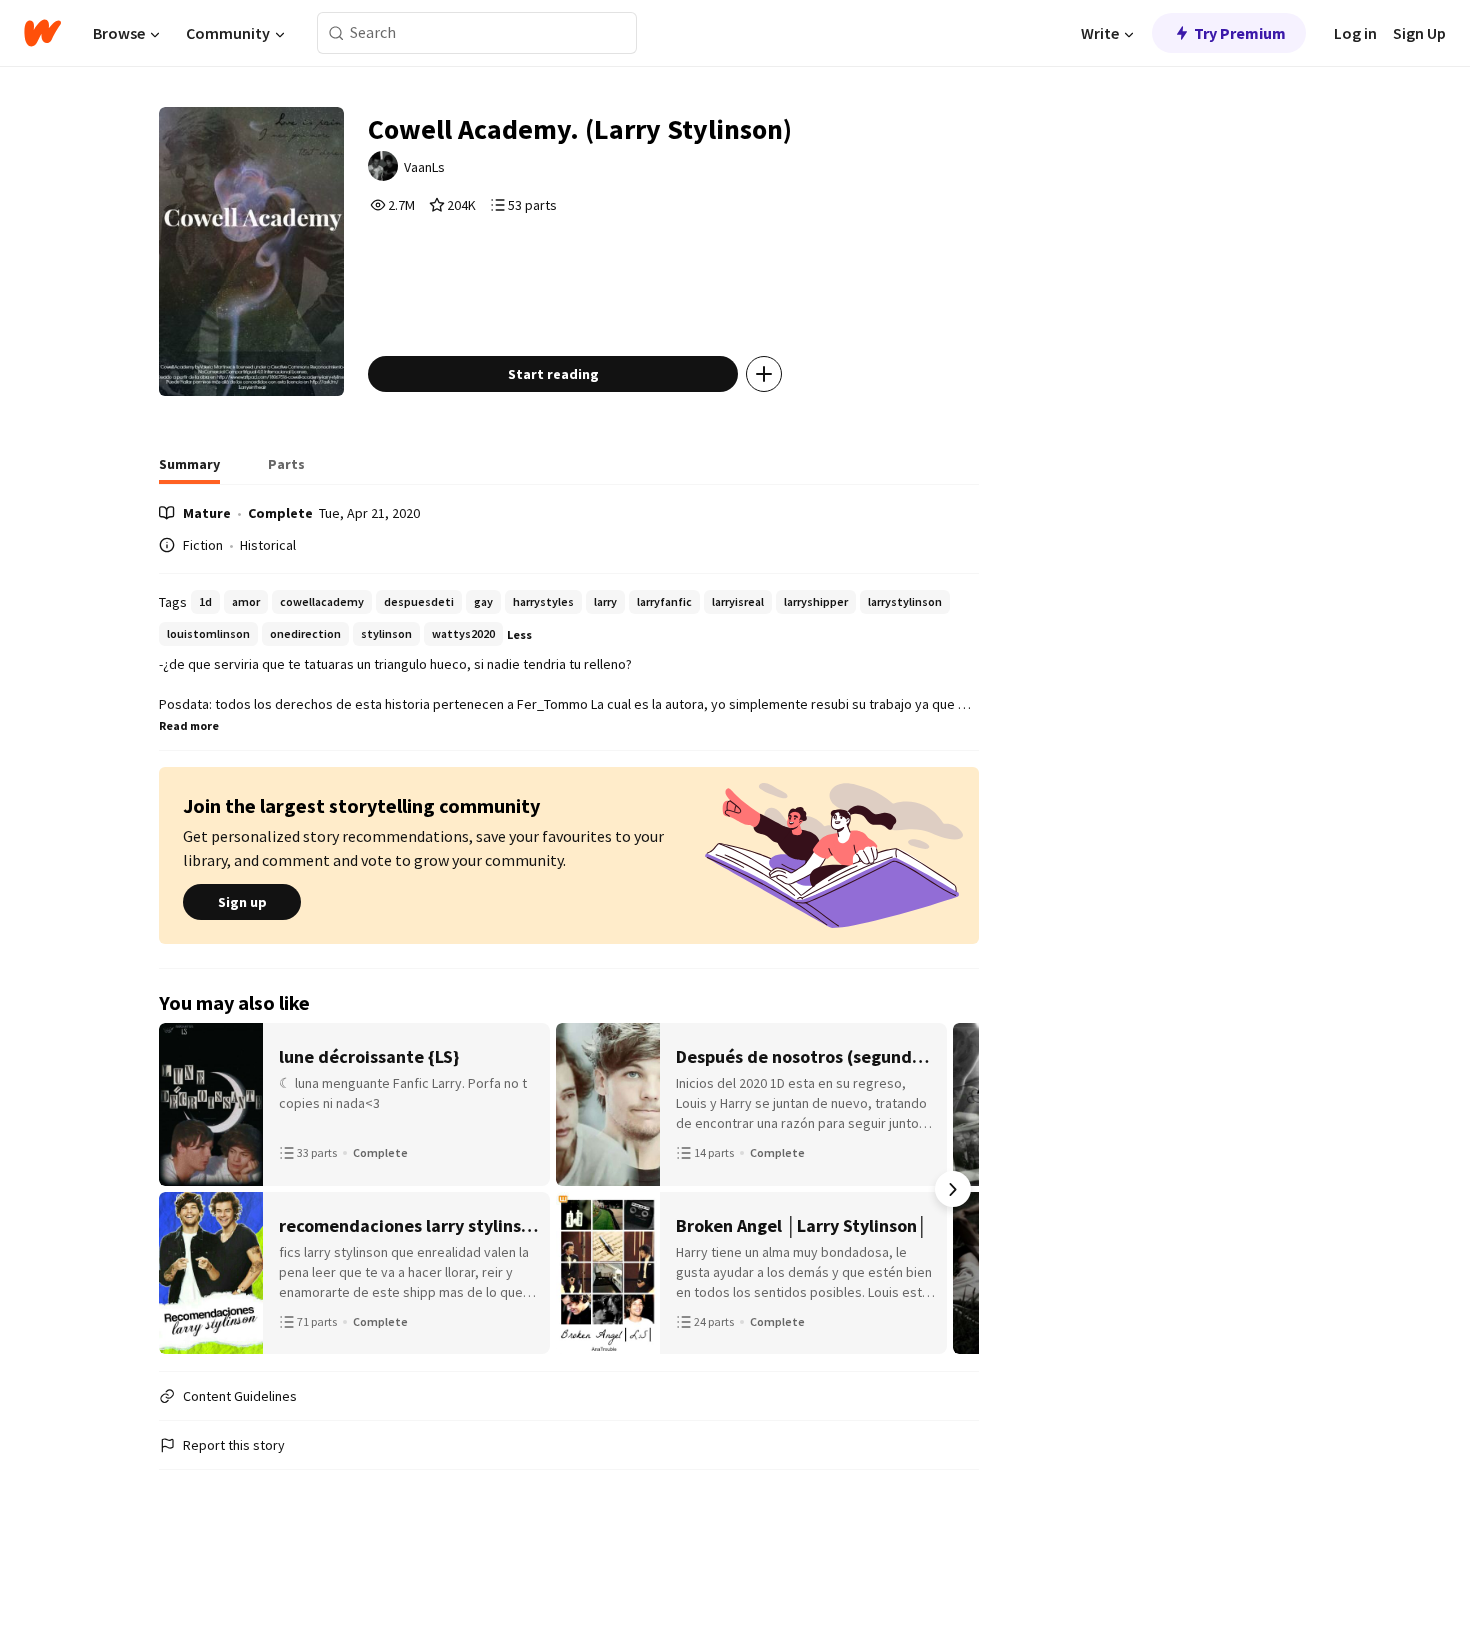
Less (519, 634)
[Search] (336, 33)
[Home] (42, 33)
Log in (1355, 33)
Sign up (242, 902)
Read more (189, 725)
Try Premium (1240, 33)
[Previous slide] (185, 1189)
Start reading (553, 374)
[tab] (189, 470)
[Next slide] (953, 1189)
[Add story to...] (764, 374)
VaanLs (424, 167)
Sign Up (1419, 33)
